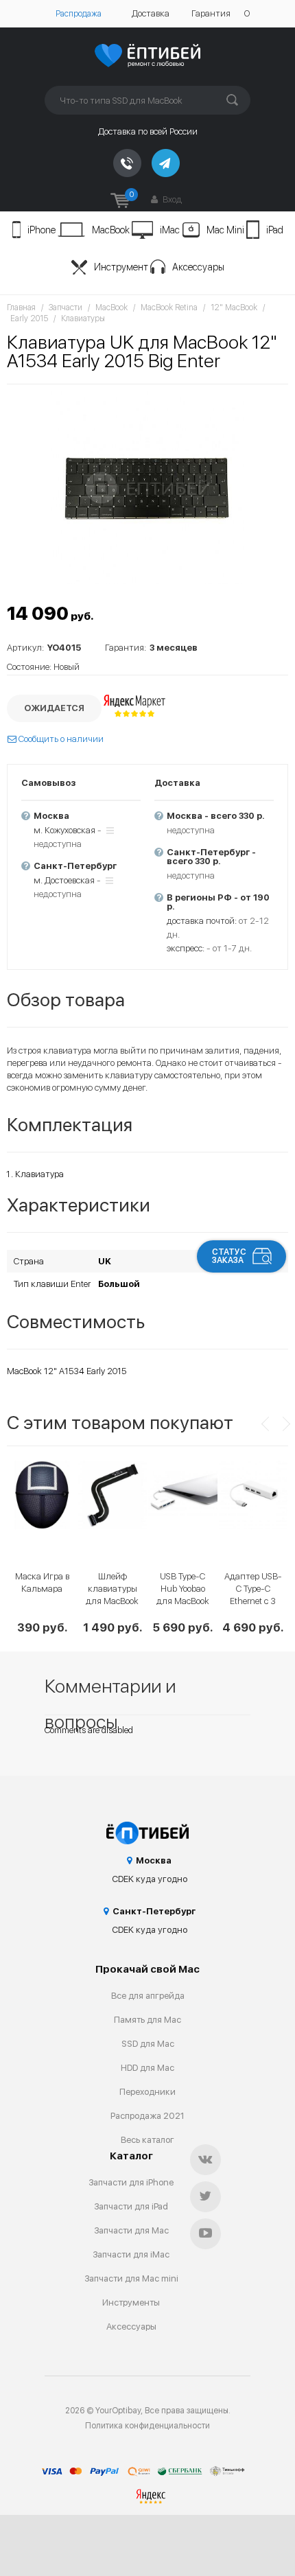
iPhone (42, 230)
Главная (21, 308)
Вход (171, 199)
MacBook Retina (169, 308)
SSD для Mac (148, 2044)
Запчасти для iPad (131, 2206)
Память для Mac (147, 2020)
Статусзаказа (229, 1256)
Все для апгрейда (148, 1996)
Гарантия (211, 13)
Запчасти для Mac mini (131, 2278)
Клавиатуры (83, 318)
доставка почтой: (202, 921)
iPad (275, 230)
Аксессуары (198, 267)
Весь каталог (147, 2140)
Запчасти (66, 308)
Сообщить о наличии (60, 739)
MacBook (111, 230)
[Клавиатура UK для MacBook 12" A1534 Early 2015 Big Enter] (147, 488)
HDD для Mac (147, 2068)
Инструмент (121, 267)
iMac (170, 230)
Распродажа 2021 (147, 2116)
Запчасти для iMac (131, 2254)
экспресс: (186, 948)
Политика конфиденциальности (147, 2426)
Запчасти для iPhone (131, 2182)
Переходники (147, 2092)
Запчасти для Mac (131, 2230)
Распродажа (79, 14)
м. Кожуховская (64, 830)
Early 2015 (29, 318)
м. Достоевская (64, 880)
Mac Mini (225, 230)
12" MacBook (234, 308)
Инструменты (131, 2302)
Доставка (151, 13)
